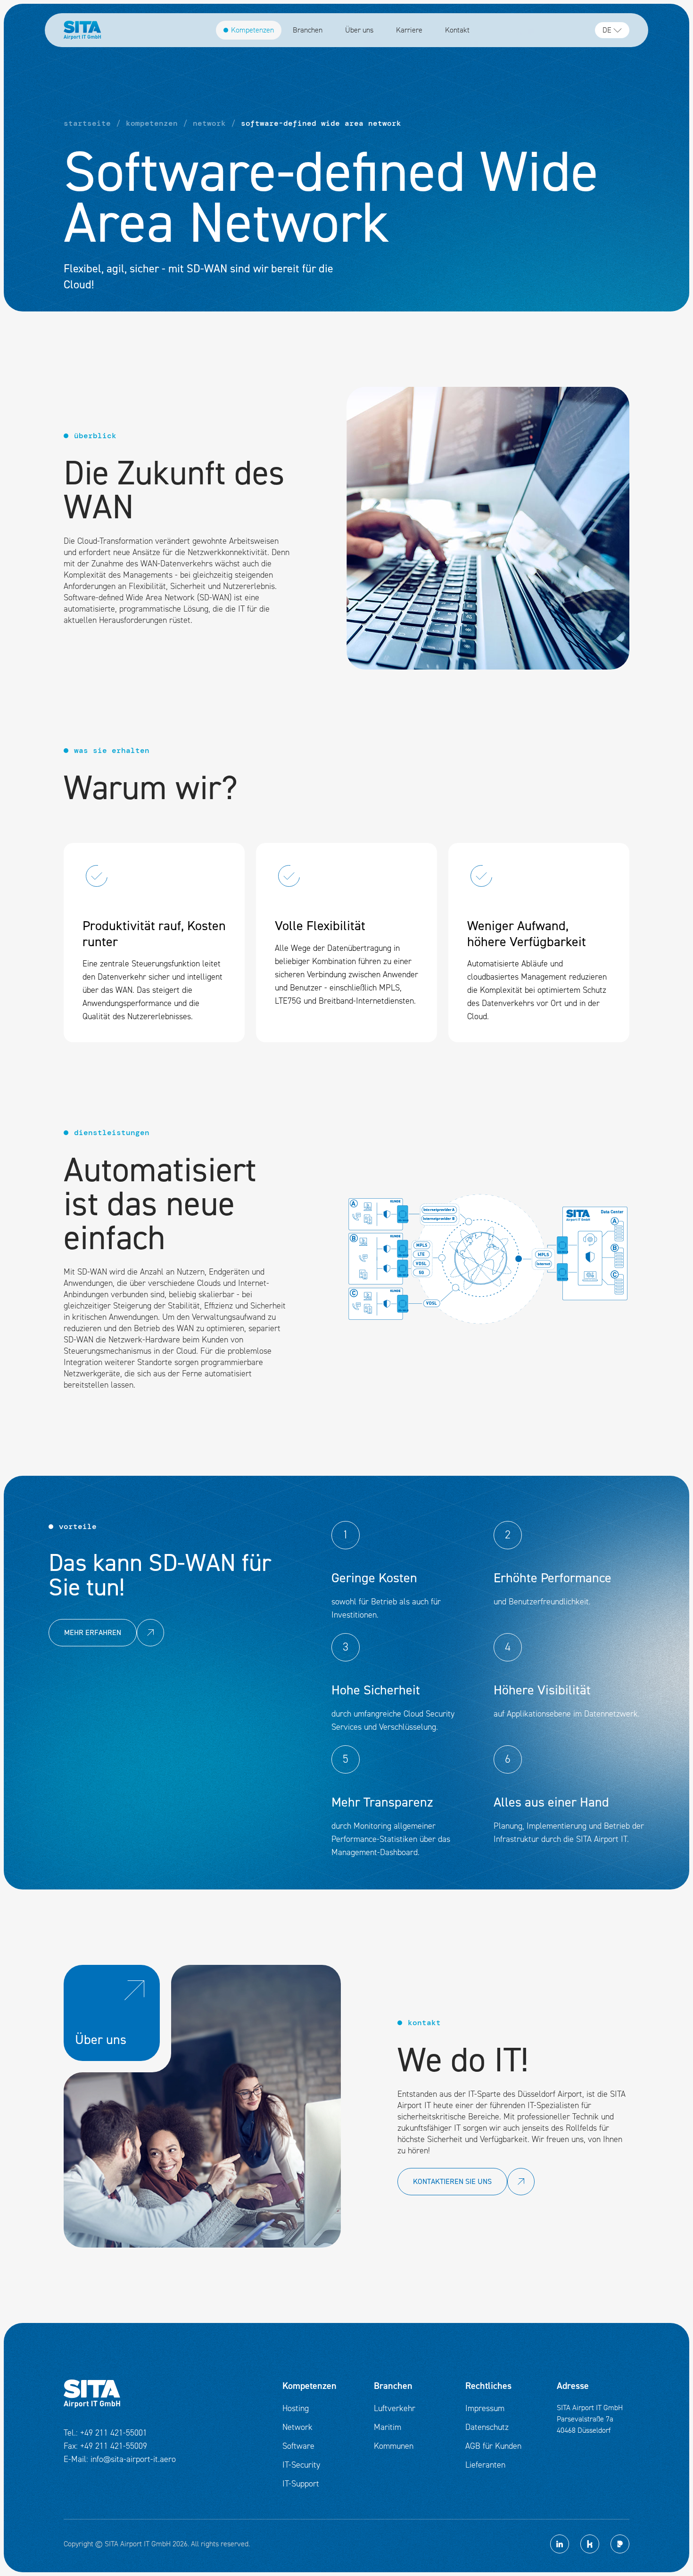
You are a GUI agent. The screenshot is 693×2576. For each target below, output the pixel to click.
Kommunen (394, 2446)
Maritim (388, 2427)
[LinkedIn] (560, 2544)
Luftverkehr (395, 2408)
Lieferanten (485, 2465)
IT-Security (301, 2465)
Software (298, 2446)
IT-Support (301, 2484)
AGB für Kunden (493, 2446)
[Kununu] (590, 2544)
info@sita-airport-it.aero (133, 2459)
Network (297, 2427)
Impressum (485, 2408)
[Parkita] (620, 2544)
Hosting (296, 2408)
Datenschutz (487, 2427)
